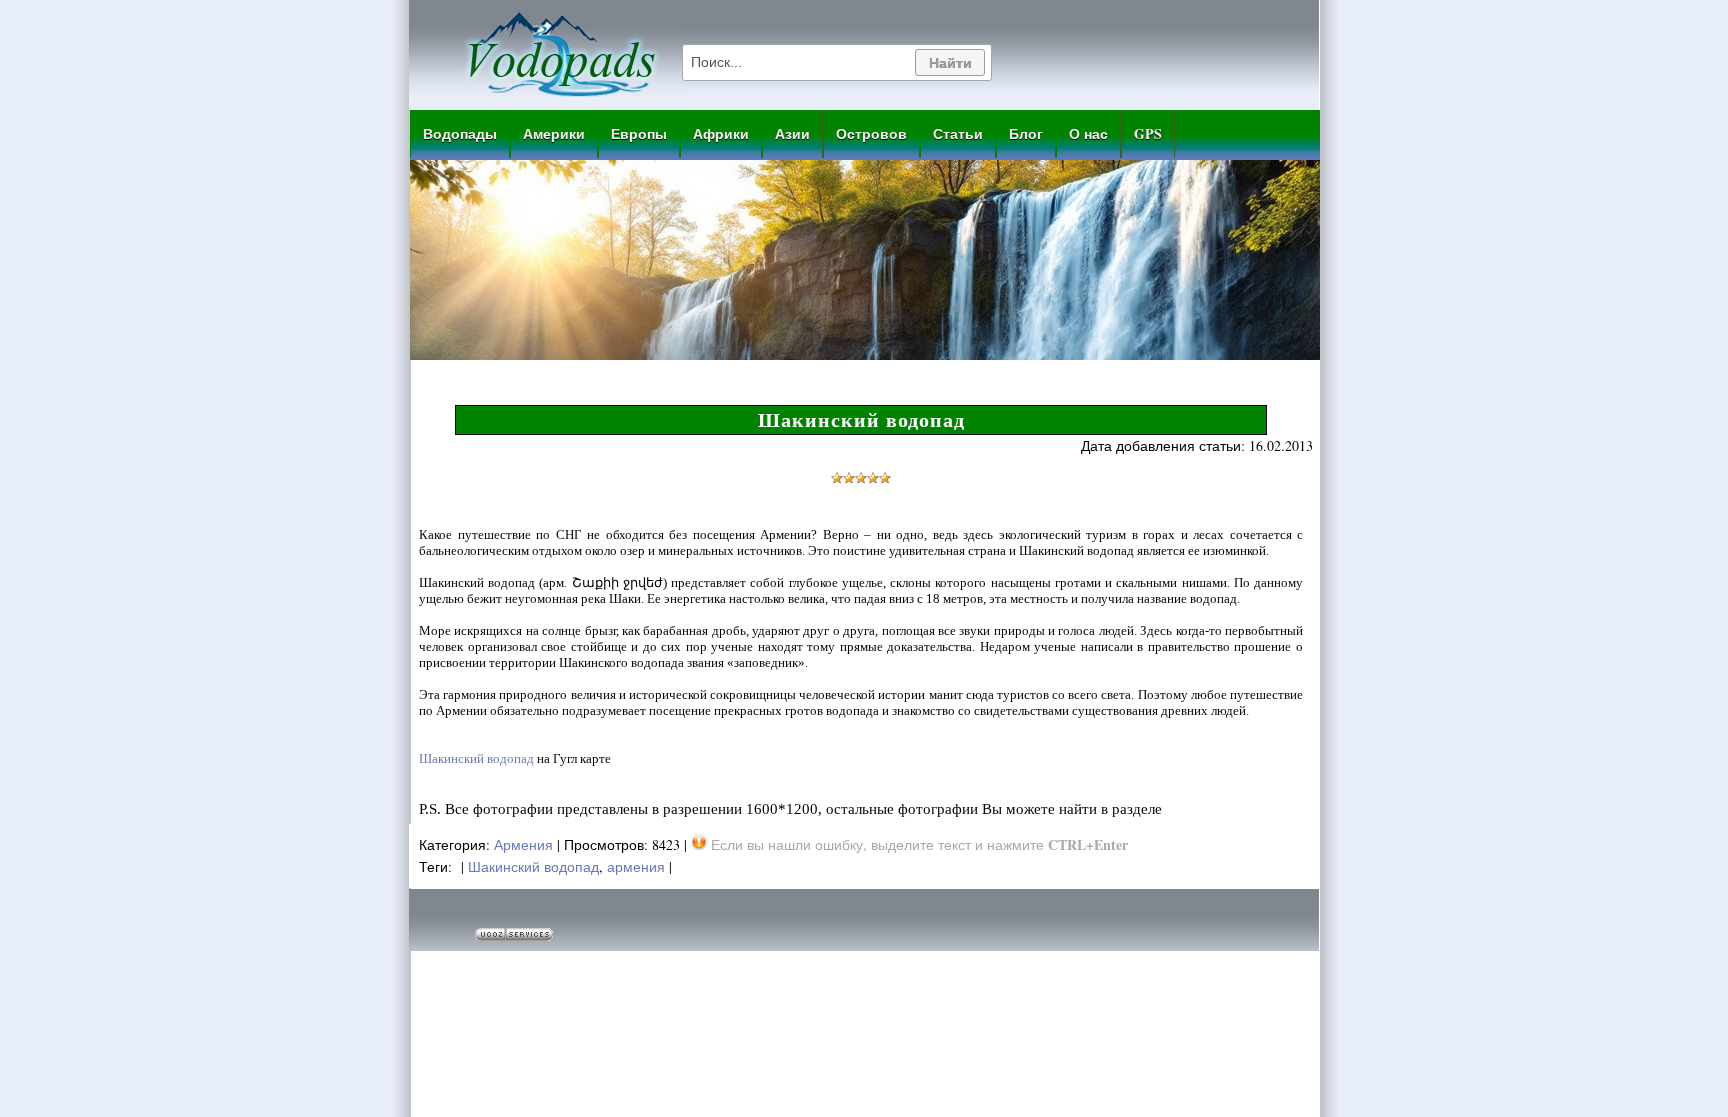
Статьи (958, 133)
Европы (639, 133)
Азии (792, 133)
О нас (1088, 133)
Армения (523, 844)
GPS (1148, 133)
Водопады (460, 133)
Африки (721, 133)
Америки (554, 133)
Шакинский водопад (476, 758)
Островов (871, 133)
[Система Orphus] (699, 844)
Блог (1026, 133)
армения (636, 866)
